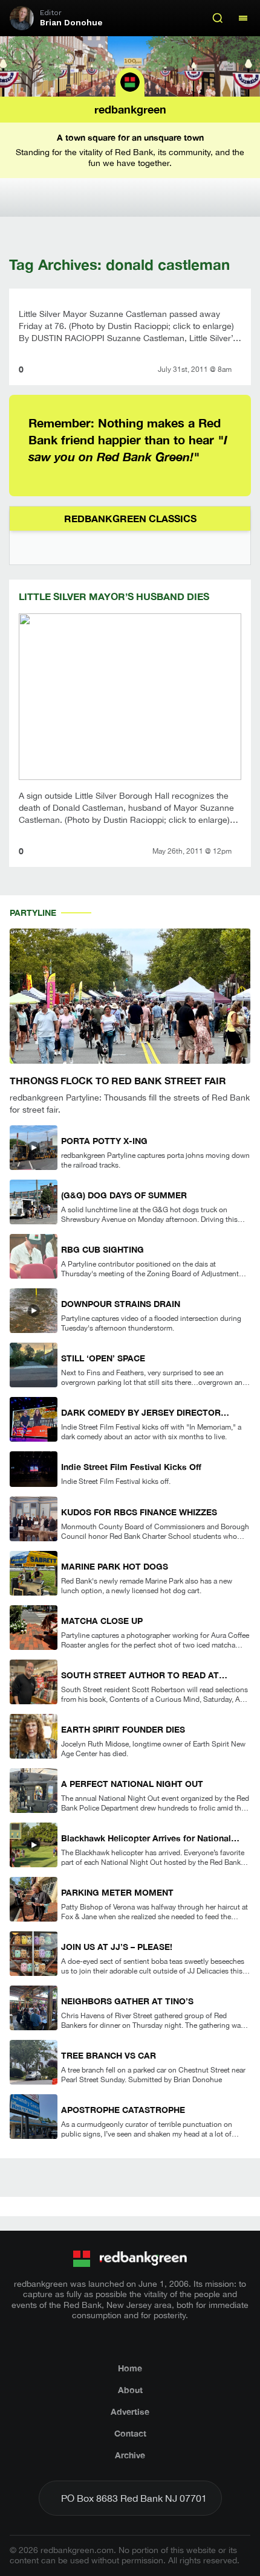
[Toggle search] (218, 18)
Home (130, 2368)
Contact (130, 2433)
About (130, 2390)
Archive (130, 2455)
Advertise (130, 2411)
